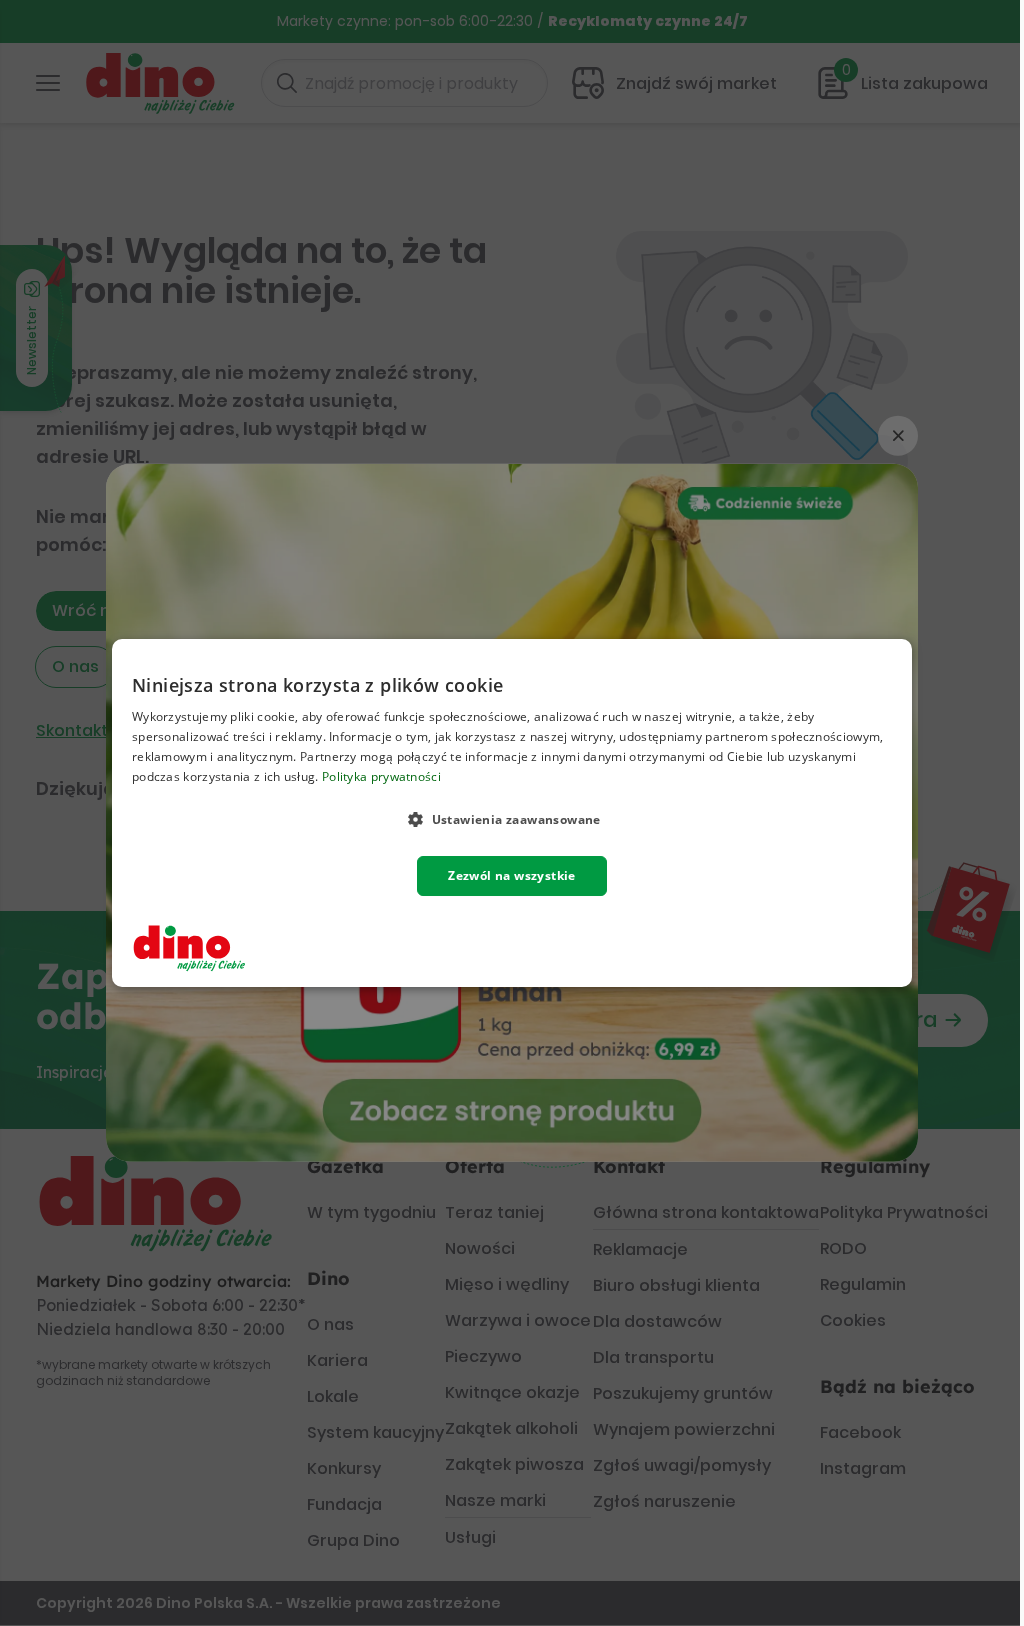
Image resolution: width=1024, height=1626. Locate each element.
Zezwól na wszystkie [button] (512, 875)
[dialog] (512, 813)
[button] (512, 819)
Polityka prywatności (381, 776)
